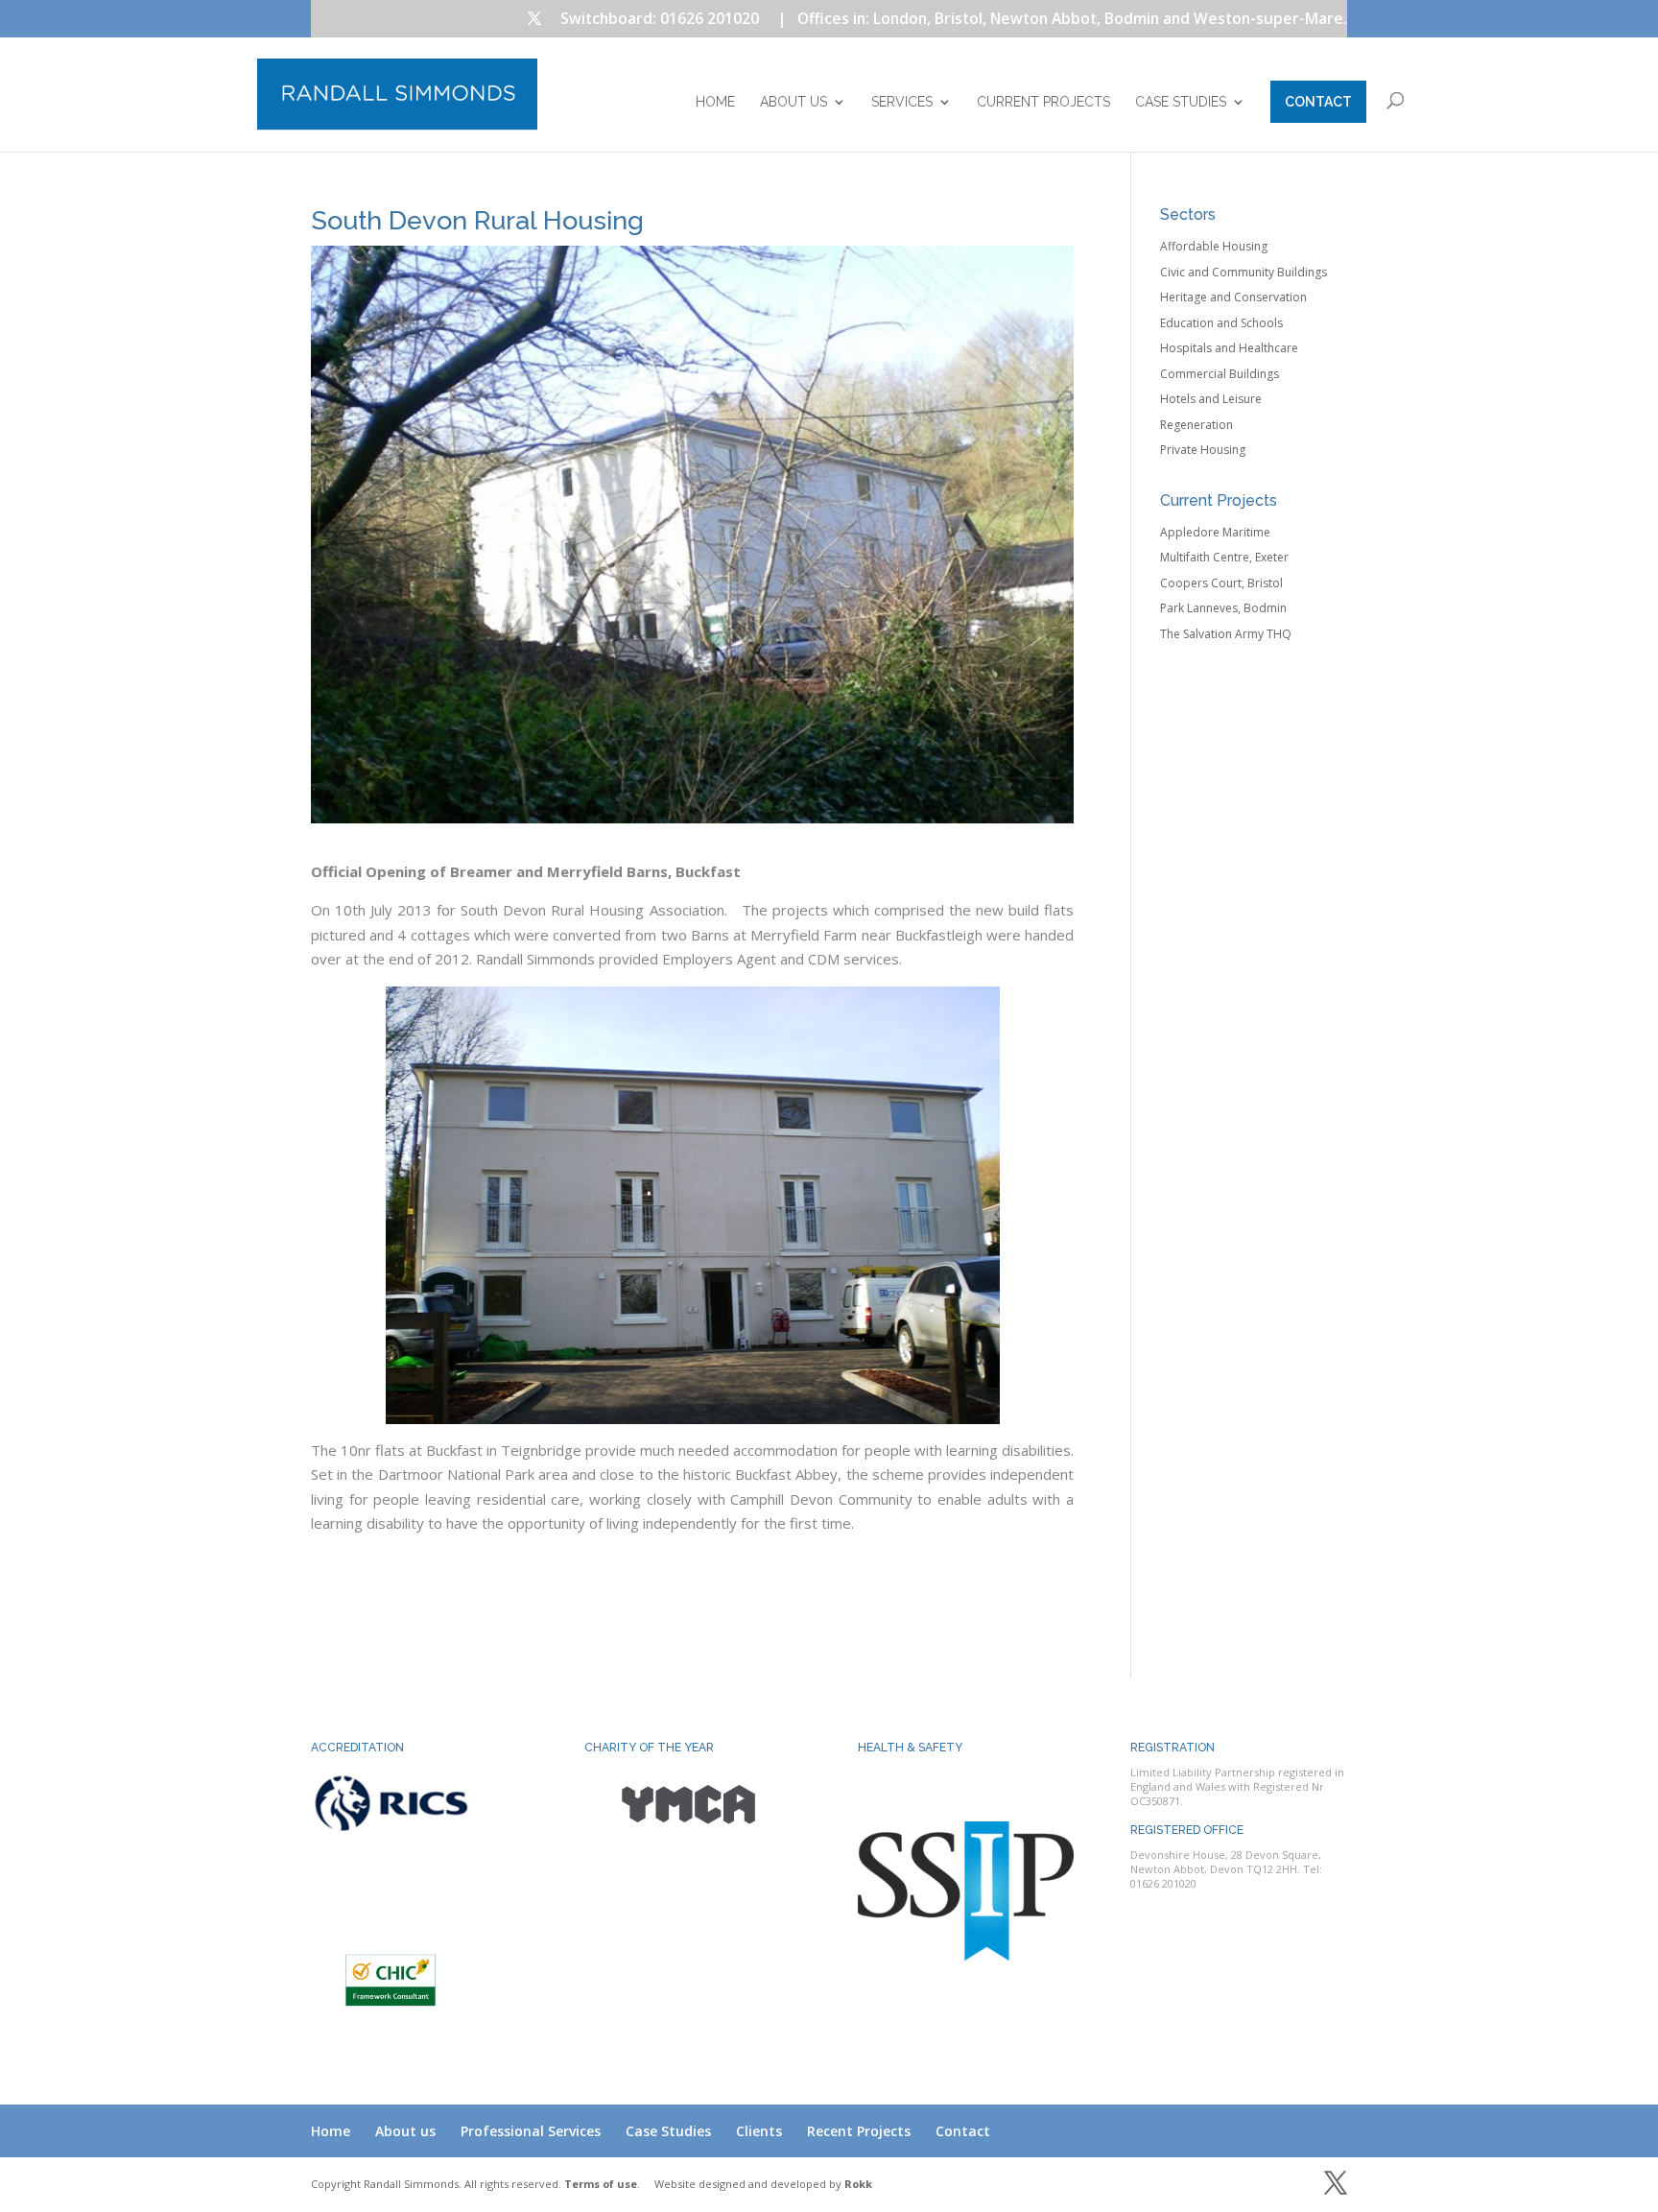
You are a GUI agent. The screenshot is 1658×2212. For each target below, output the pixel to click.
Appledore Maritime (1215, 532)
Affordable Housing (1214, 246)
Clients (759, 2131)
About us (793, 102)
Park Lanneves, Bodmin (1223, 608)
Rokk (858, 2184)
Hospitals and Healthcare (1229, 348)
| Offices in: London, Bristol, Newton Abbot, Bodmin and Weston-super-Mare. (1062, 20)
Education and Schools (1221, 323)
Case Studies (1181, 102)
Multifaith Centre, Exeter (1224, 557)
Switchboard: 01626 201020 (660, 20)
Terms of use (601, 2184)
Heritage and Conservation (1233, 297)
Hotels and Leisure (1211, 399)
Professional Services (531, 2131)
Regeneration (1196, 425)
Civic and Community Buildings (1243, 272)
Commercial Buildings (1220, 374)
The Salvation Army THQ (1226, 634)
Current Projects (1043, 102)
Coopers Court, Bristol (1221, 583)
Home (715, 102)
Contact (1318, 102)
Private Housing (1203, 450)
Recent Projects (859, 2131)
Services (902, 102)
